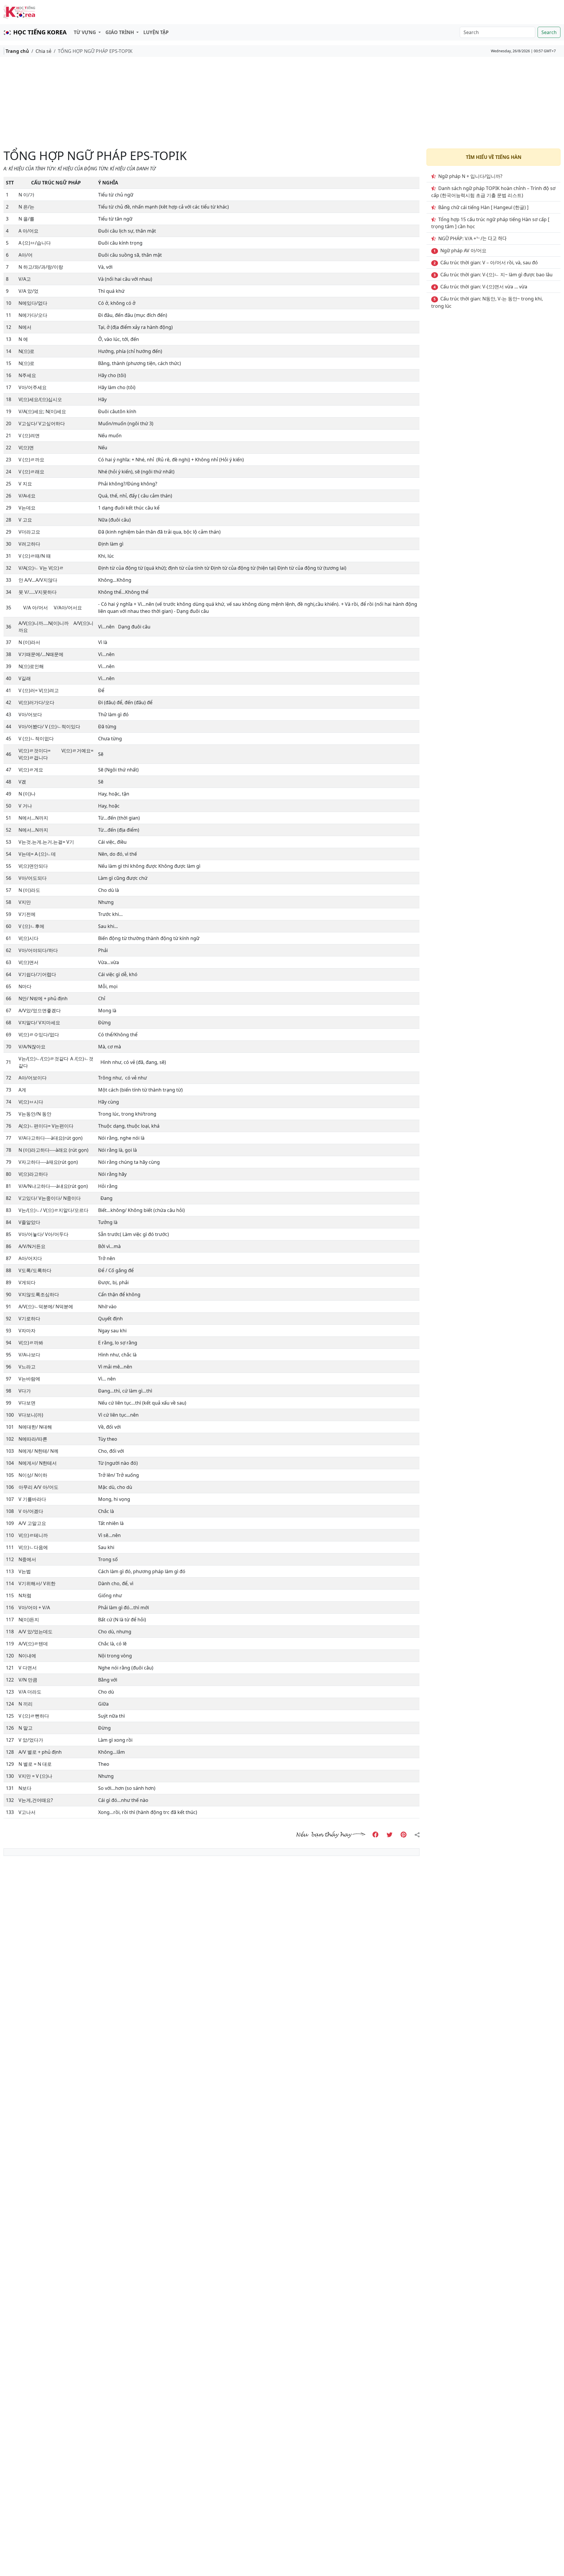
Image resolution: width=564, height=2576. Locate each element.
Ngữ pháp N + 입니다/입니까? (470, 176)
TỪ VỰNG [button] (85, 32)
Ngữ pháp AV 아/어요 (463, 250)
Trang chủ (17, 51)
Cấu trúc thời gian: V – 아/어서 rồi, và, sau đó (489, 263)
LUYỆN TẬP (156, 32)
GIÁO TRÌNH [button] (120, 32)
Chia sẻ (43, 51)
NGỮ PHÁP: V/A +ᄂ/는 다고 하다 (472, 238)
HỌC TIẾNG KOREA (40, 32)
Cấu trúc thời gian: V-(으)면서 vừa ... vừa (484, 287)
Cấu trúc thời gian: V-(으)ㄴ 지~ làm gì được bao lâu (496, 275)
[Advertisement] (282, 103)
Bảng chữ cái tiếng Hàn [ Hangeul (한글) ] (483, 207)
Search (549, 32)
